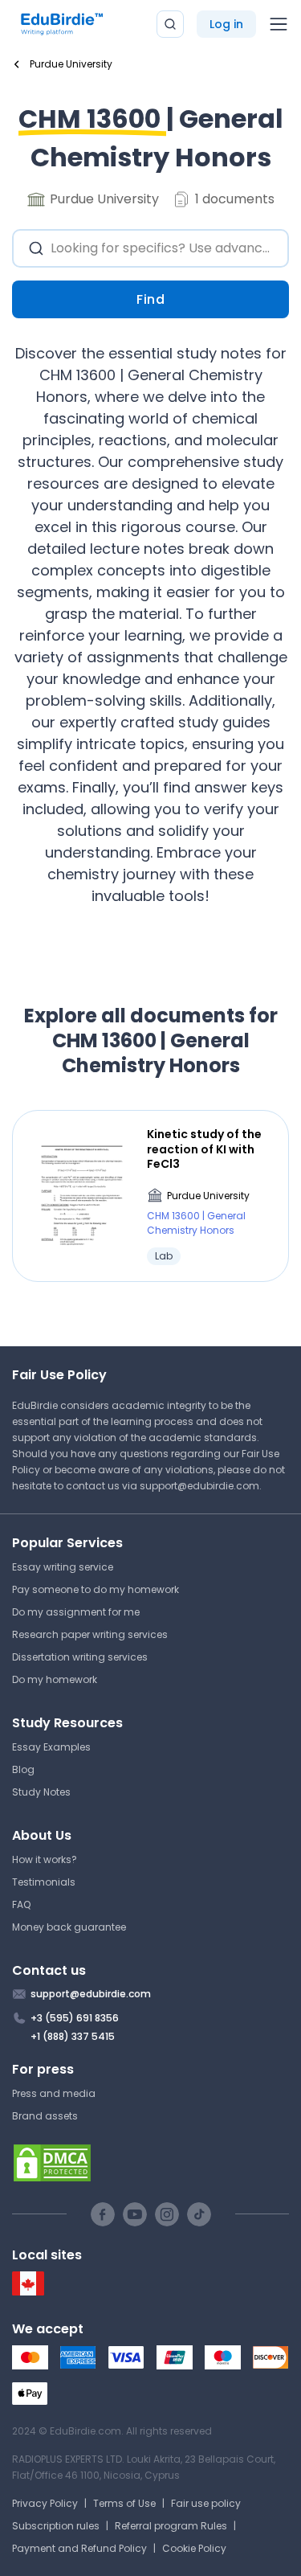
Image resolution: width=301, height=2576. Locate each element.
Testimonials (44, 1882)
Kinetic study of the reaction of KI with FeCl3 (204, 1149)
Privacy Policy (45, 2503)
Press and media (54, 2093)
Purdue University (208, 1196)
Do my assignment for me (76, 1612)
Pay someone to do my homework (96, 1589)
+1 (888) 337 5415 (73, 2036)
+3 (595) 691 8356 (75, 2018)
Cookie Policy (194, 2548)
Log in (226, 24)
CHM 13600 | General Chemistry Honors (196, 1223)
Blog (23, 1769)
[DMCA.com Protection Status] (150, 2163)
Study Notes (41, 1792)
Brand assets (45, 2116)
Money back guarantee (69, 1927)
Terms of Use (124, 2503)
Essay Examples (51, 1747)
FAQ (21, 1904)
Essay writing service (63, 1567)
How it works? (45, 1859)
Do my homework (55, 1679)
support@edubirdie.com (199, 1486)
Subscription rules (56, 2526)
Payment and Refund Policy (79, 2548)
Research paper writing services (90, 1634)
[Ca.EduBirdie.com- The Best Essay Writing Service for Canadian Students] (28, 2292)
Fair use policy (206, 2503)
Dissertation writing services (80, 1657)
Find (150, 299)
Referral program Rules (171, 2526)
